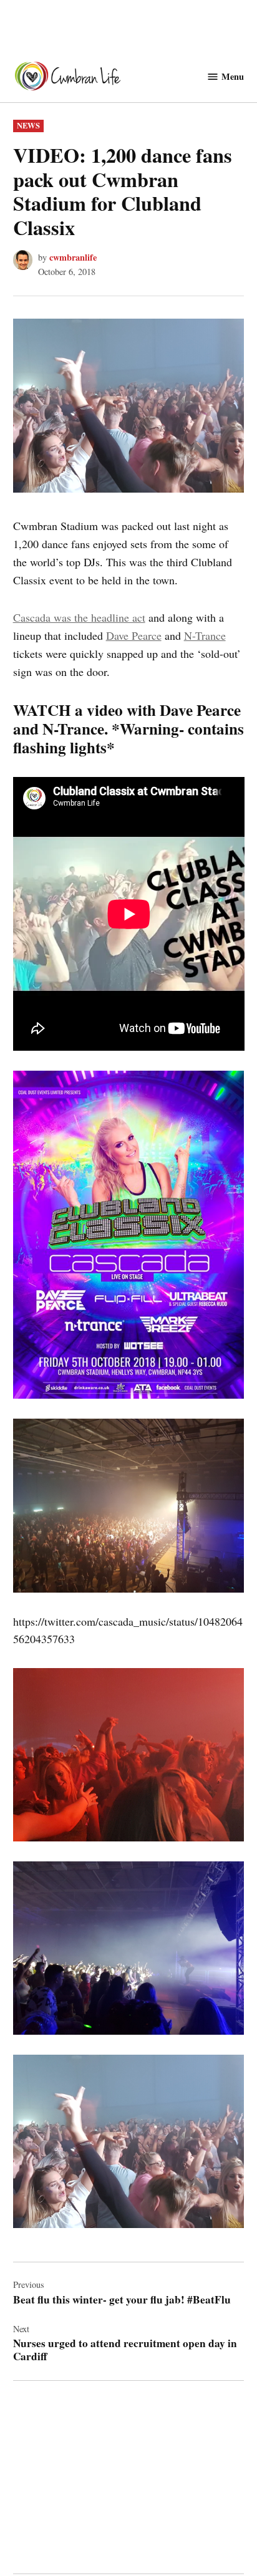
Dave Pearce (134, 635)
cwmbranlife (73, 257)
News (28, 125)
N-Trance (205, 635)
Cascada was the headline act (79, 617)
